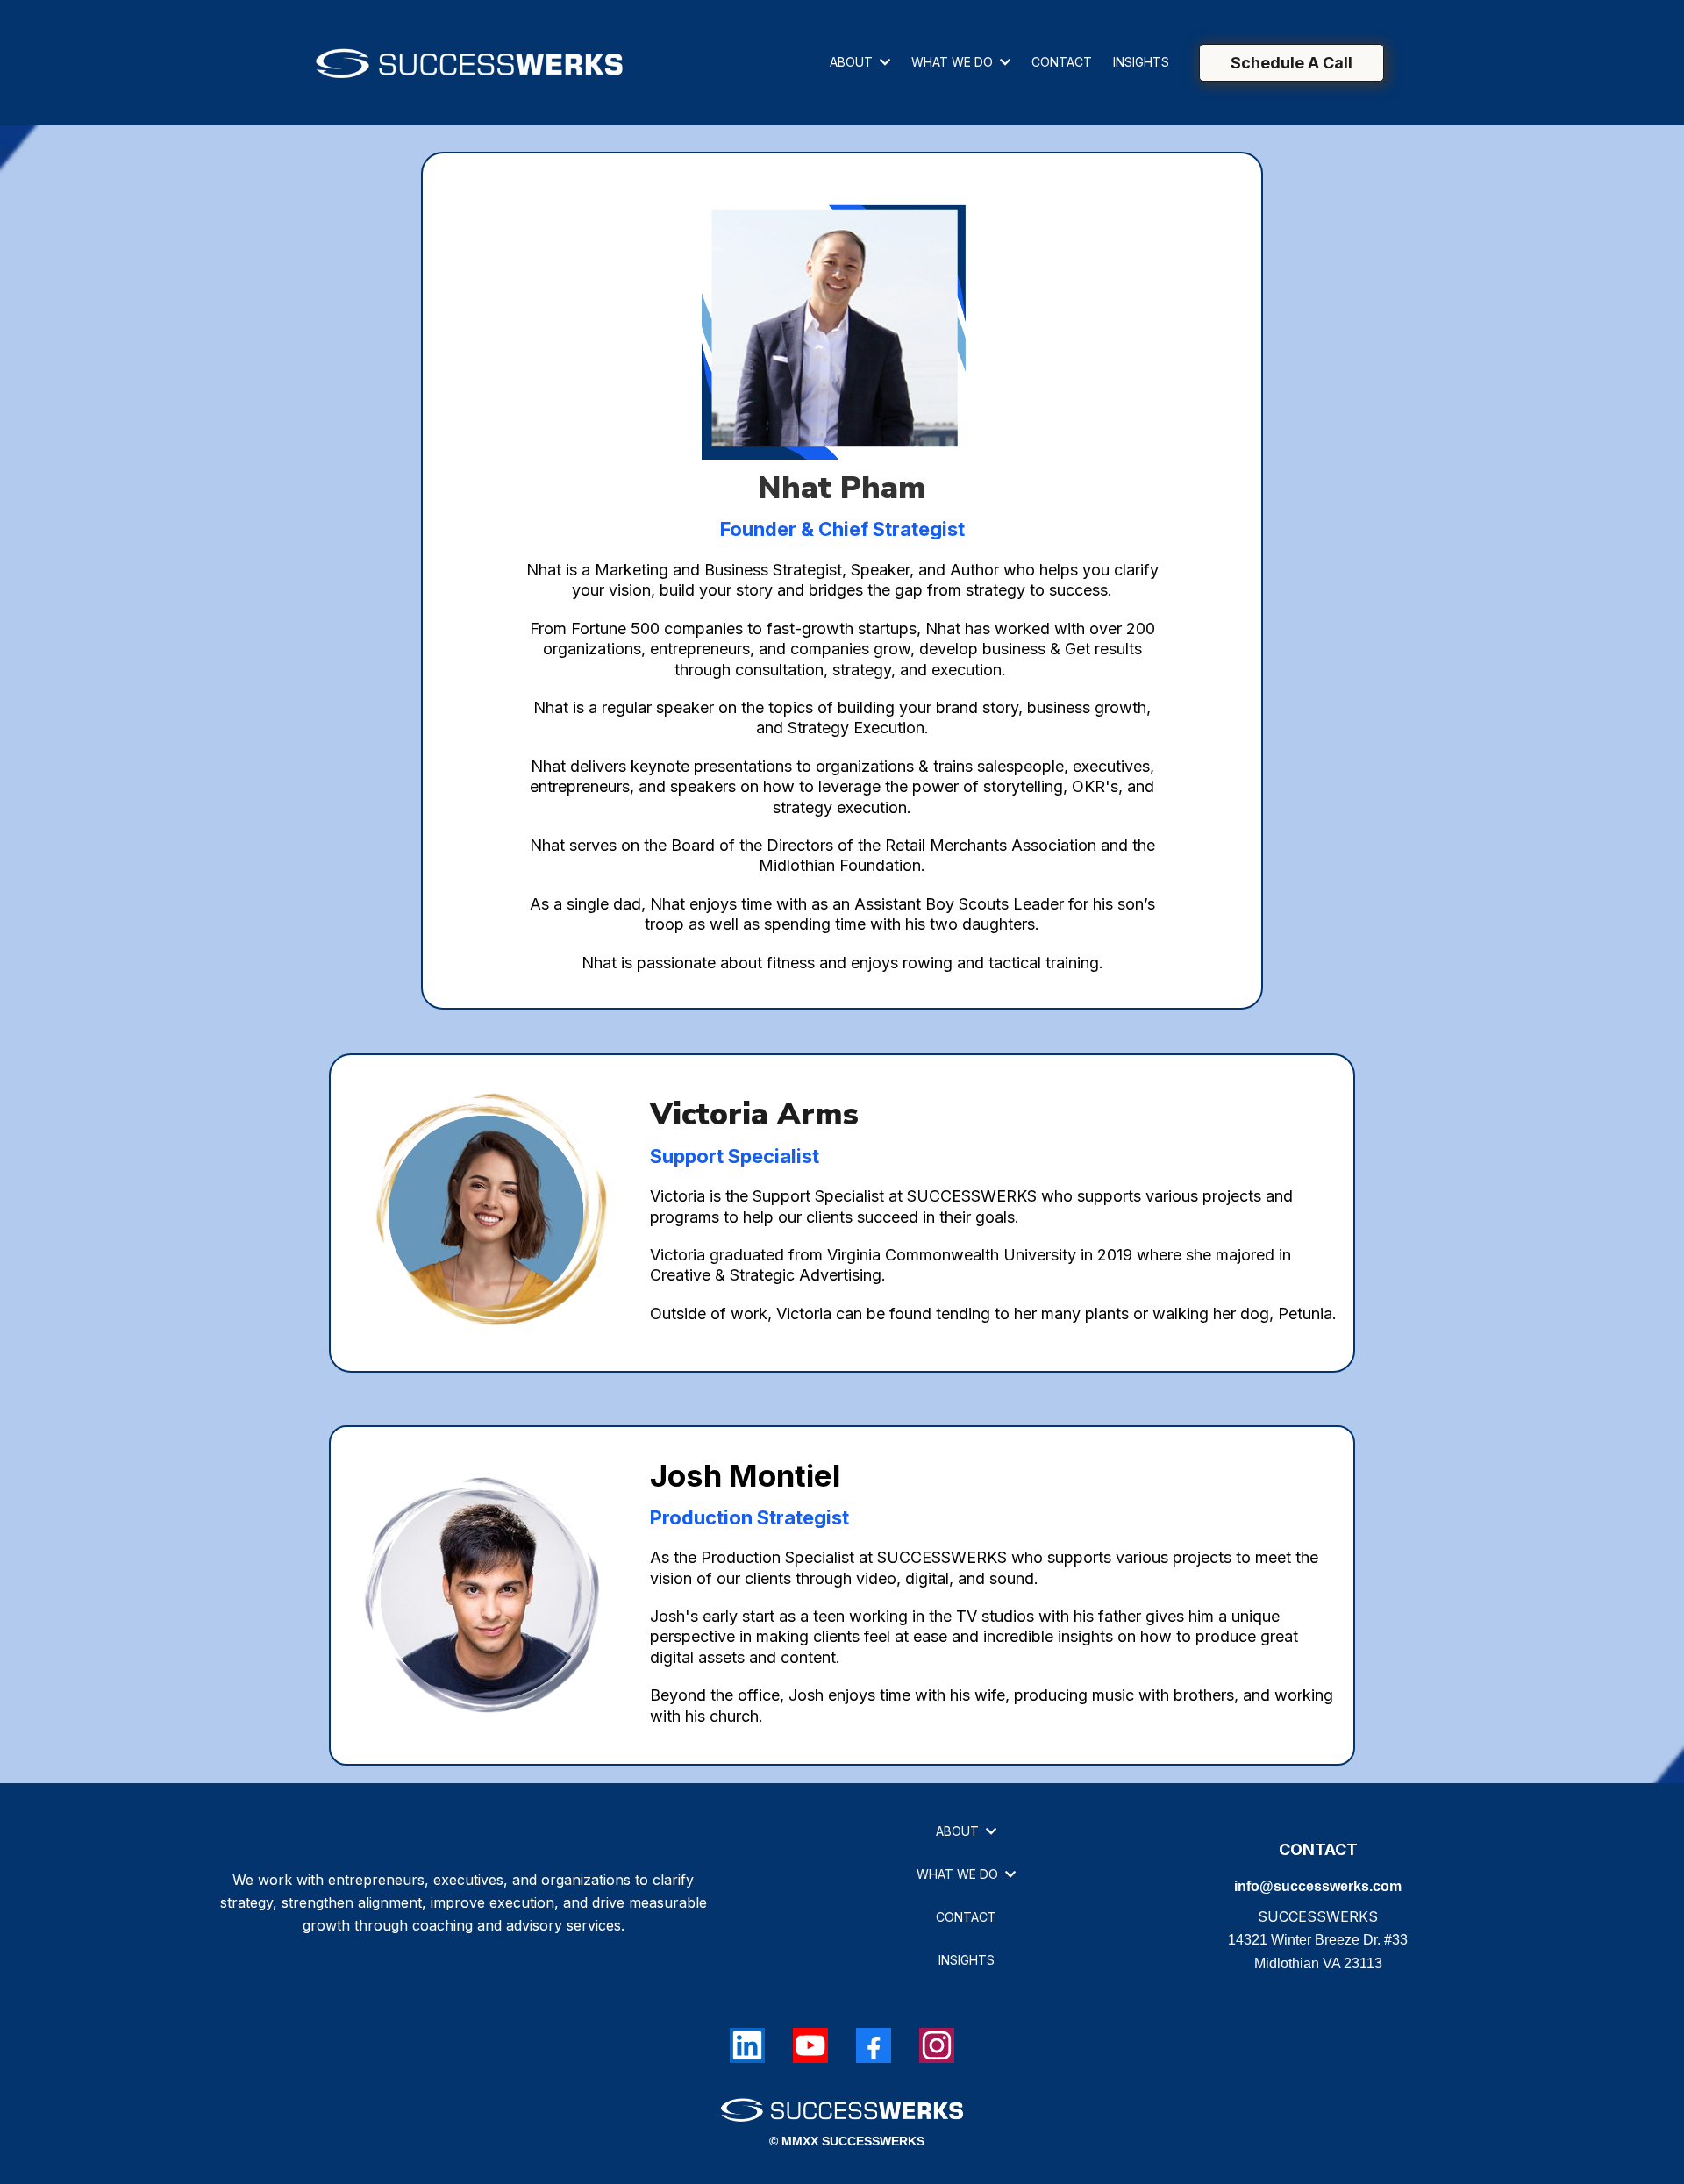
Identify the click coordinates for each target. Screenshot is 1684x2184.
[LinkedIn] (747, 2045)
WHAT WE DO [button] (954, 62)
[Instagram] (937, 2045)
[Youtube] (810, 2045)
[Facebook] (874, 2045)
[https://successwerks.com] (469, 63)
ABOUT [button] (853, 62)
